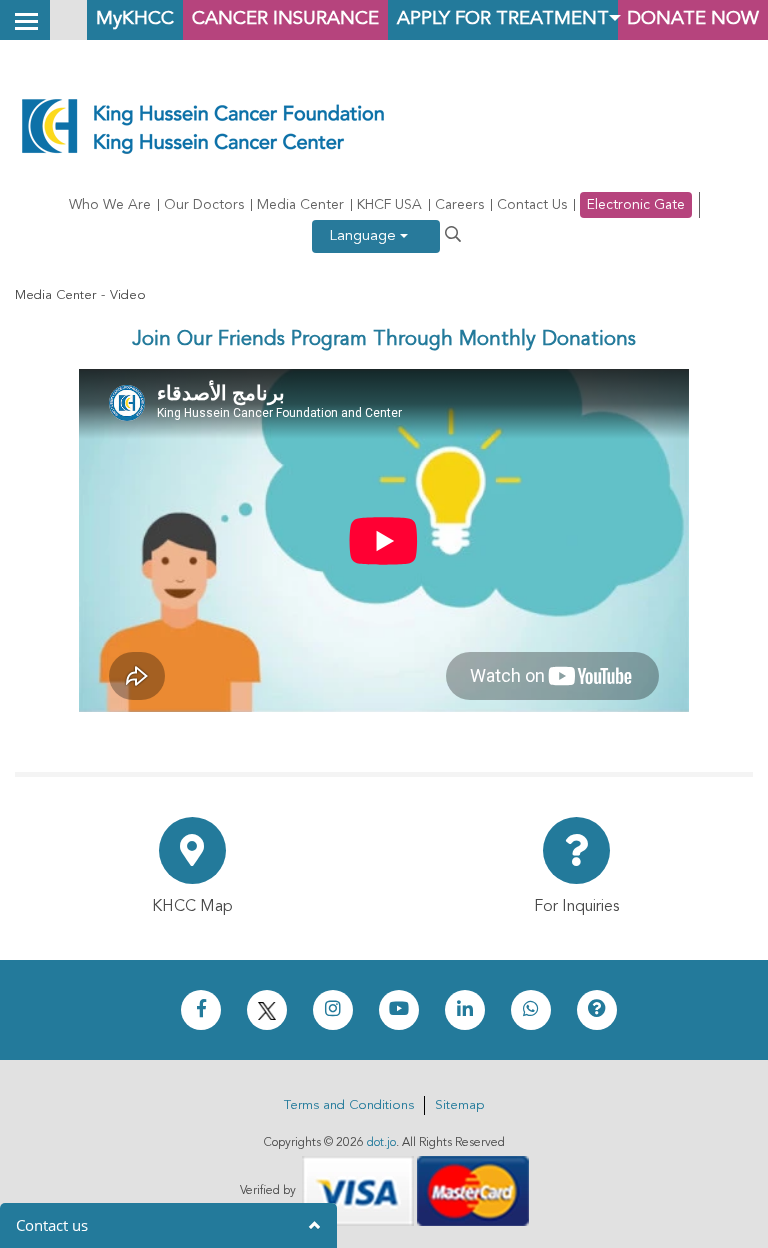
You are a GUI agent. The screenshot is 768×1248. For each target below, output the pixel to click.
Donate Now (693, 19)
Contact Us (532, 205)
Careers (459, 205)
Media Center (300, 205)
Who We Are (110, 205)
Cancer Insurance (285, 19)
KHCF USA (389, 205)
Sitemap (459, 1105)
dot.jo (381, 1143)
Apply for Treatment (503, 19)
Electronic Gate (636, 205)
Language (364, 236)
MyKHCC (135, 19)
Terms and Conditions (349, 1105)
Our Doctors (204, 205)
